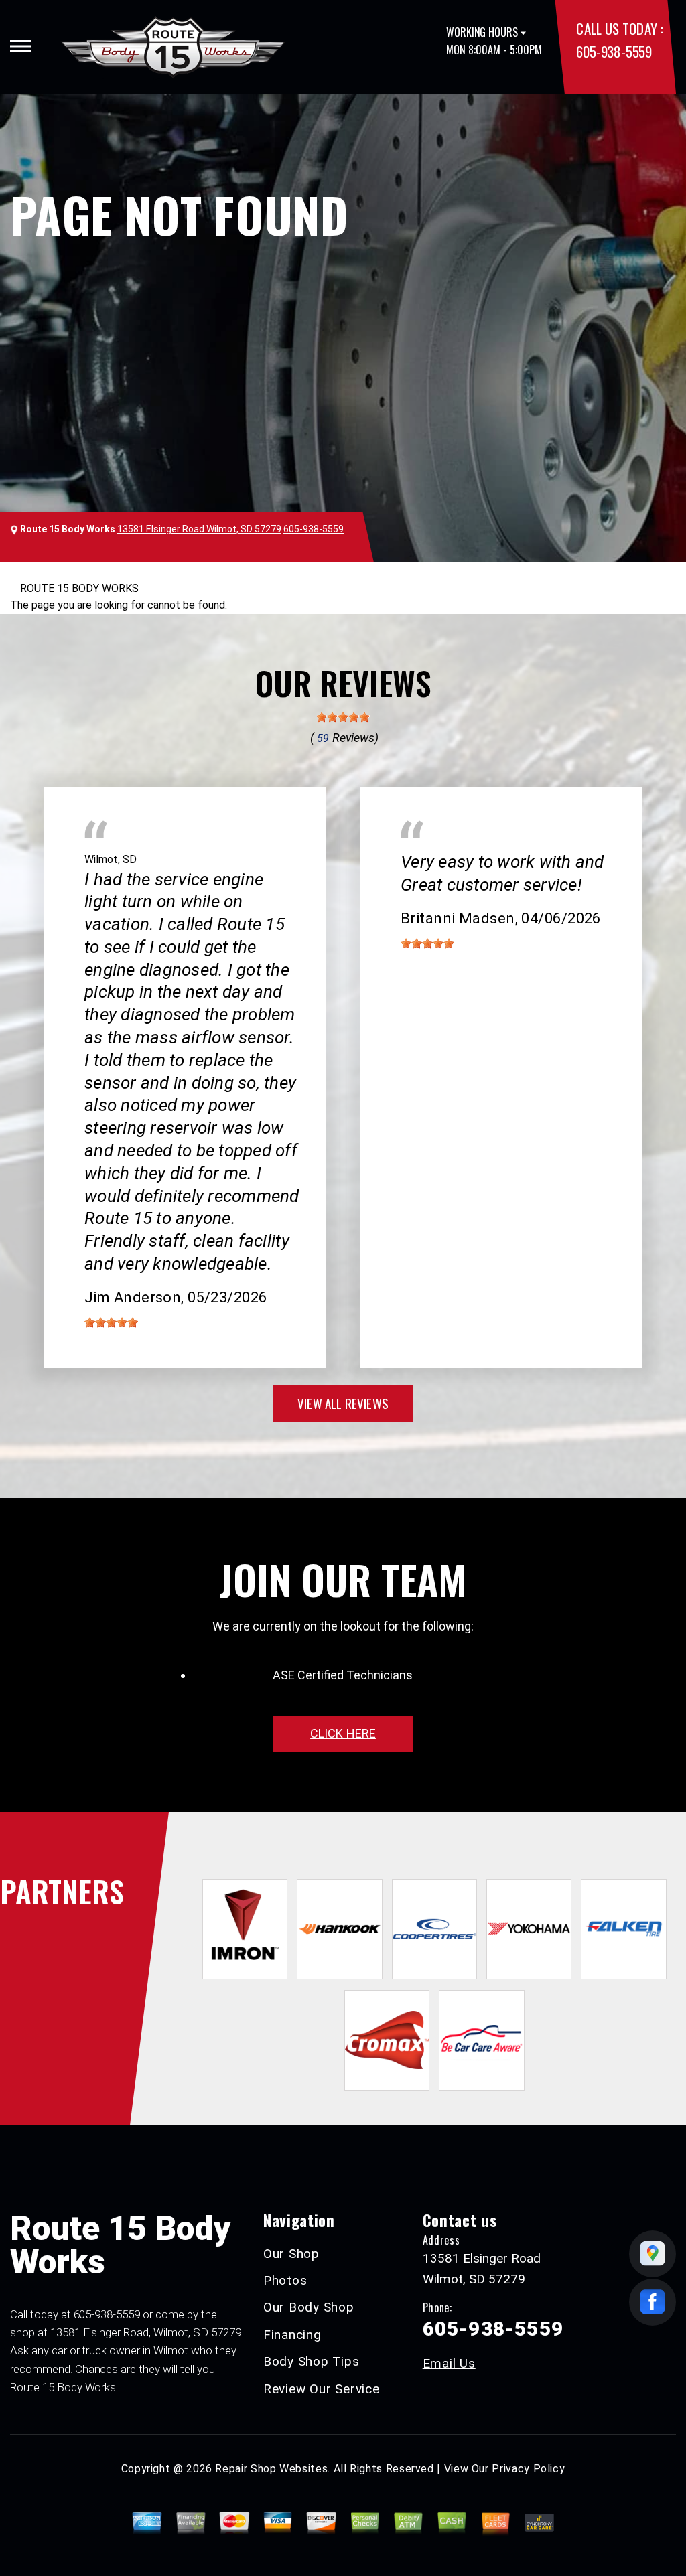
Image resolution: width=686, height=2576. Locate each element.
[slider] (343, 717)
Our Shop (291, 2254)
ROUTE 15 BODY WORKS (79, 588)
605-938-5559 (614, 51)
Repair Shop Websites (271, 2469)
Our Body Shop (309, 2307)
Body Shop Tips (312, 2361)
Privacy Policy (528, 2469)
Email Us (449, 2363)
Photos (285, 2280)
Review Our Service (322, 2389)
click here (343, 1733)
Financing (292, 2335)
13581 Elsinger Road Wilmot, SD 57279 (199, 529)
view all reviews (343, 1403)
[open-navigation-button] (20, 46)
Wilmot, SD (111, 859)
